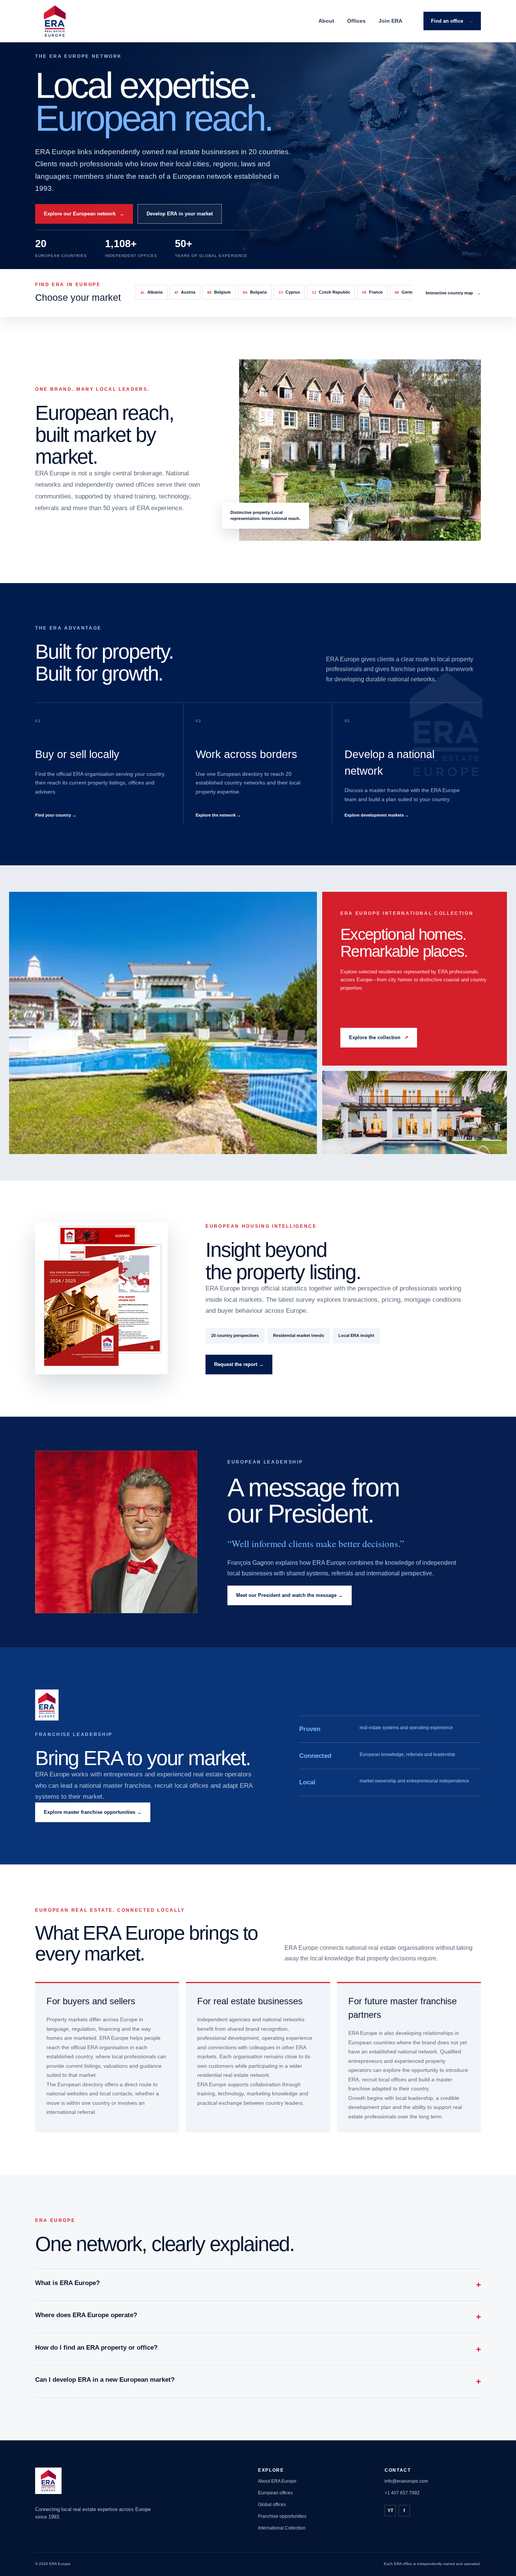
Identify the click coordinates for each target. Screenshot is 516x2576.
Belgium (219, 292)
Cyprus (289, 292)
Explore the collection (379, 1037)
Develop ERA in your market (180, 214)
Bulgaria (255, 292)
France (372, 292)
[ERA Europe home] (55, 21)
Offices (356, 21)
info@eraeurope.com (406, 2481)
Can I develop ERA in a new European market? (258, 2381)
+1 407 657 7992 (402, 2493)
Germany (407, 292)
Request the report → (239, 1364)
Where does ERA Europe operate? (258, 2317)
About (326, 21)
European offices (275, 2493)
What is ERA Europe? (258, 2284)
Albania (151, 292)
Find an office (452, 21)
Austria (185, 292)
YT (390, 2511)
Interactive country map (453, 293)
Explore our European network (84, 214)
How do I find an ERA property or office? (258, 2349)
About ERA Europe (277, 2481)
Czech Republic (331, 292)
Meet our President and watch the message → (290, 1595)
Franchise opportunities (282, 2516)
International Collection (282, 2528)
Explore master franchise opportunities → (93, 1812)
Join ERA (390, 21)
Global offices (272, 2505)
